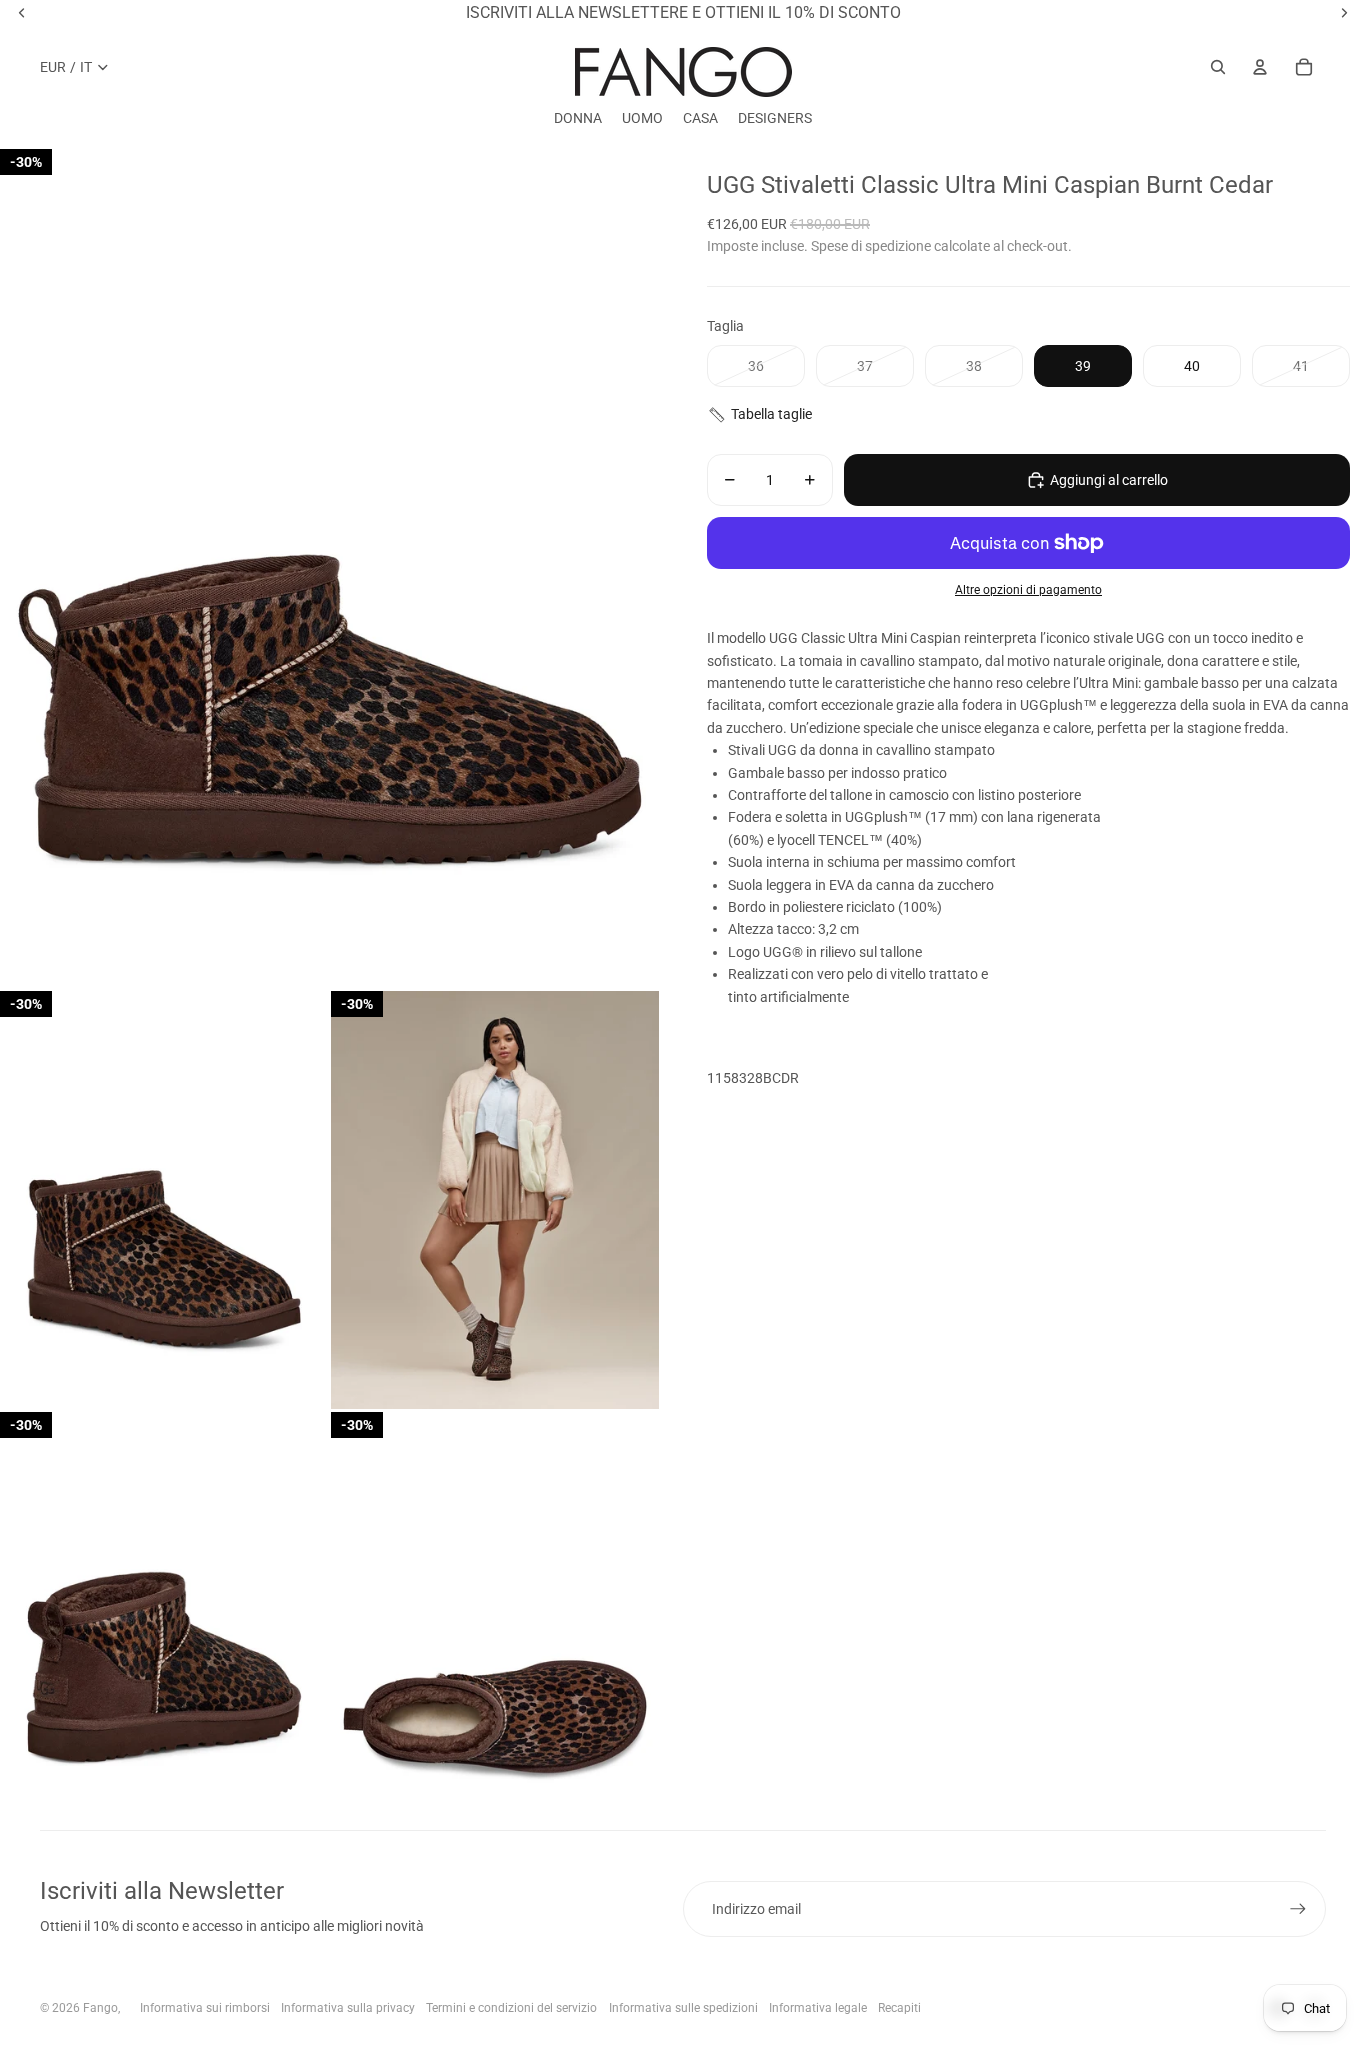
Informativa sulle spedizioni (683, 2008)
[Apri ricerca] (1218, 67)
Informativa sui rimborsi (205, 2008)
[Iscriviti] (1298, 1909)
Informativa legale (818, 2008)
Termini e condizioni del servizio (511, 2008)
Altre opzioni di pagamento (1028, 590)
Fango (100, 2008)
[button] (1028, 415)
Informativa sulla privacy (348, 2008)
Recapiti (899, 2008)
